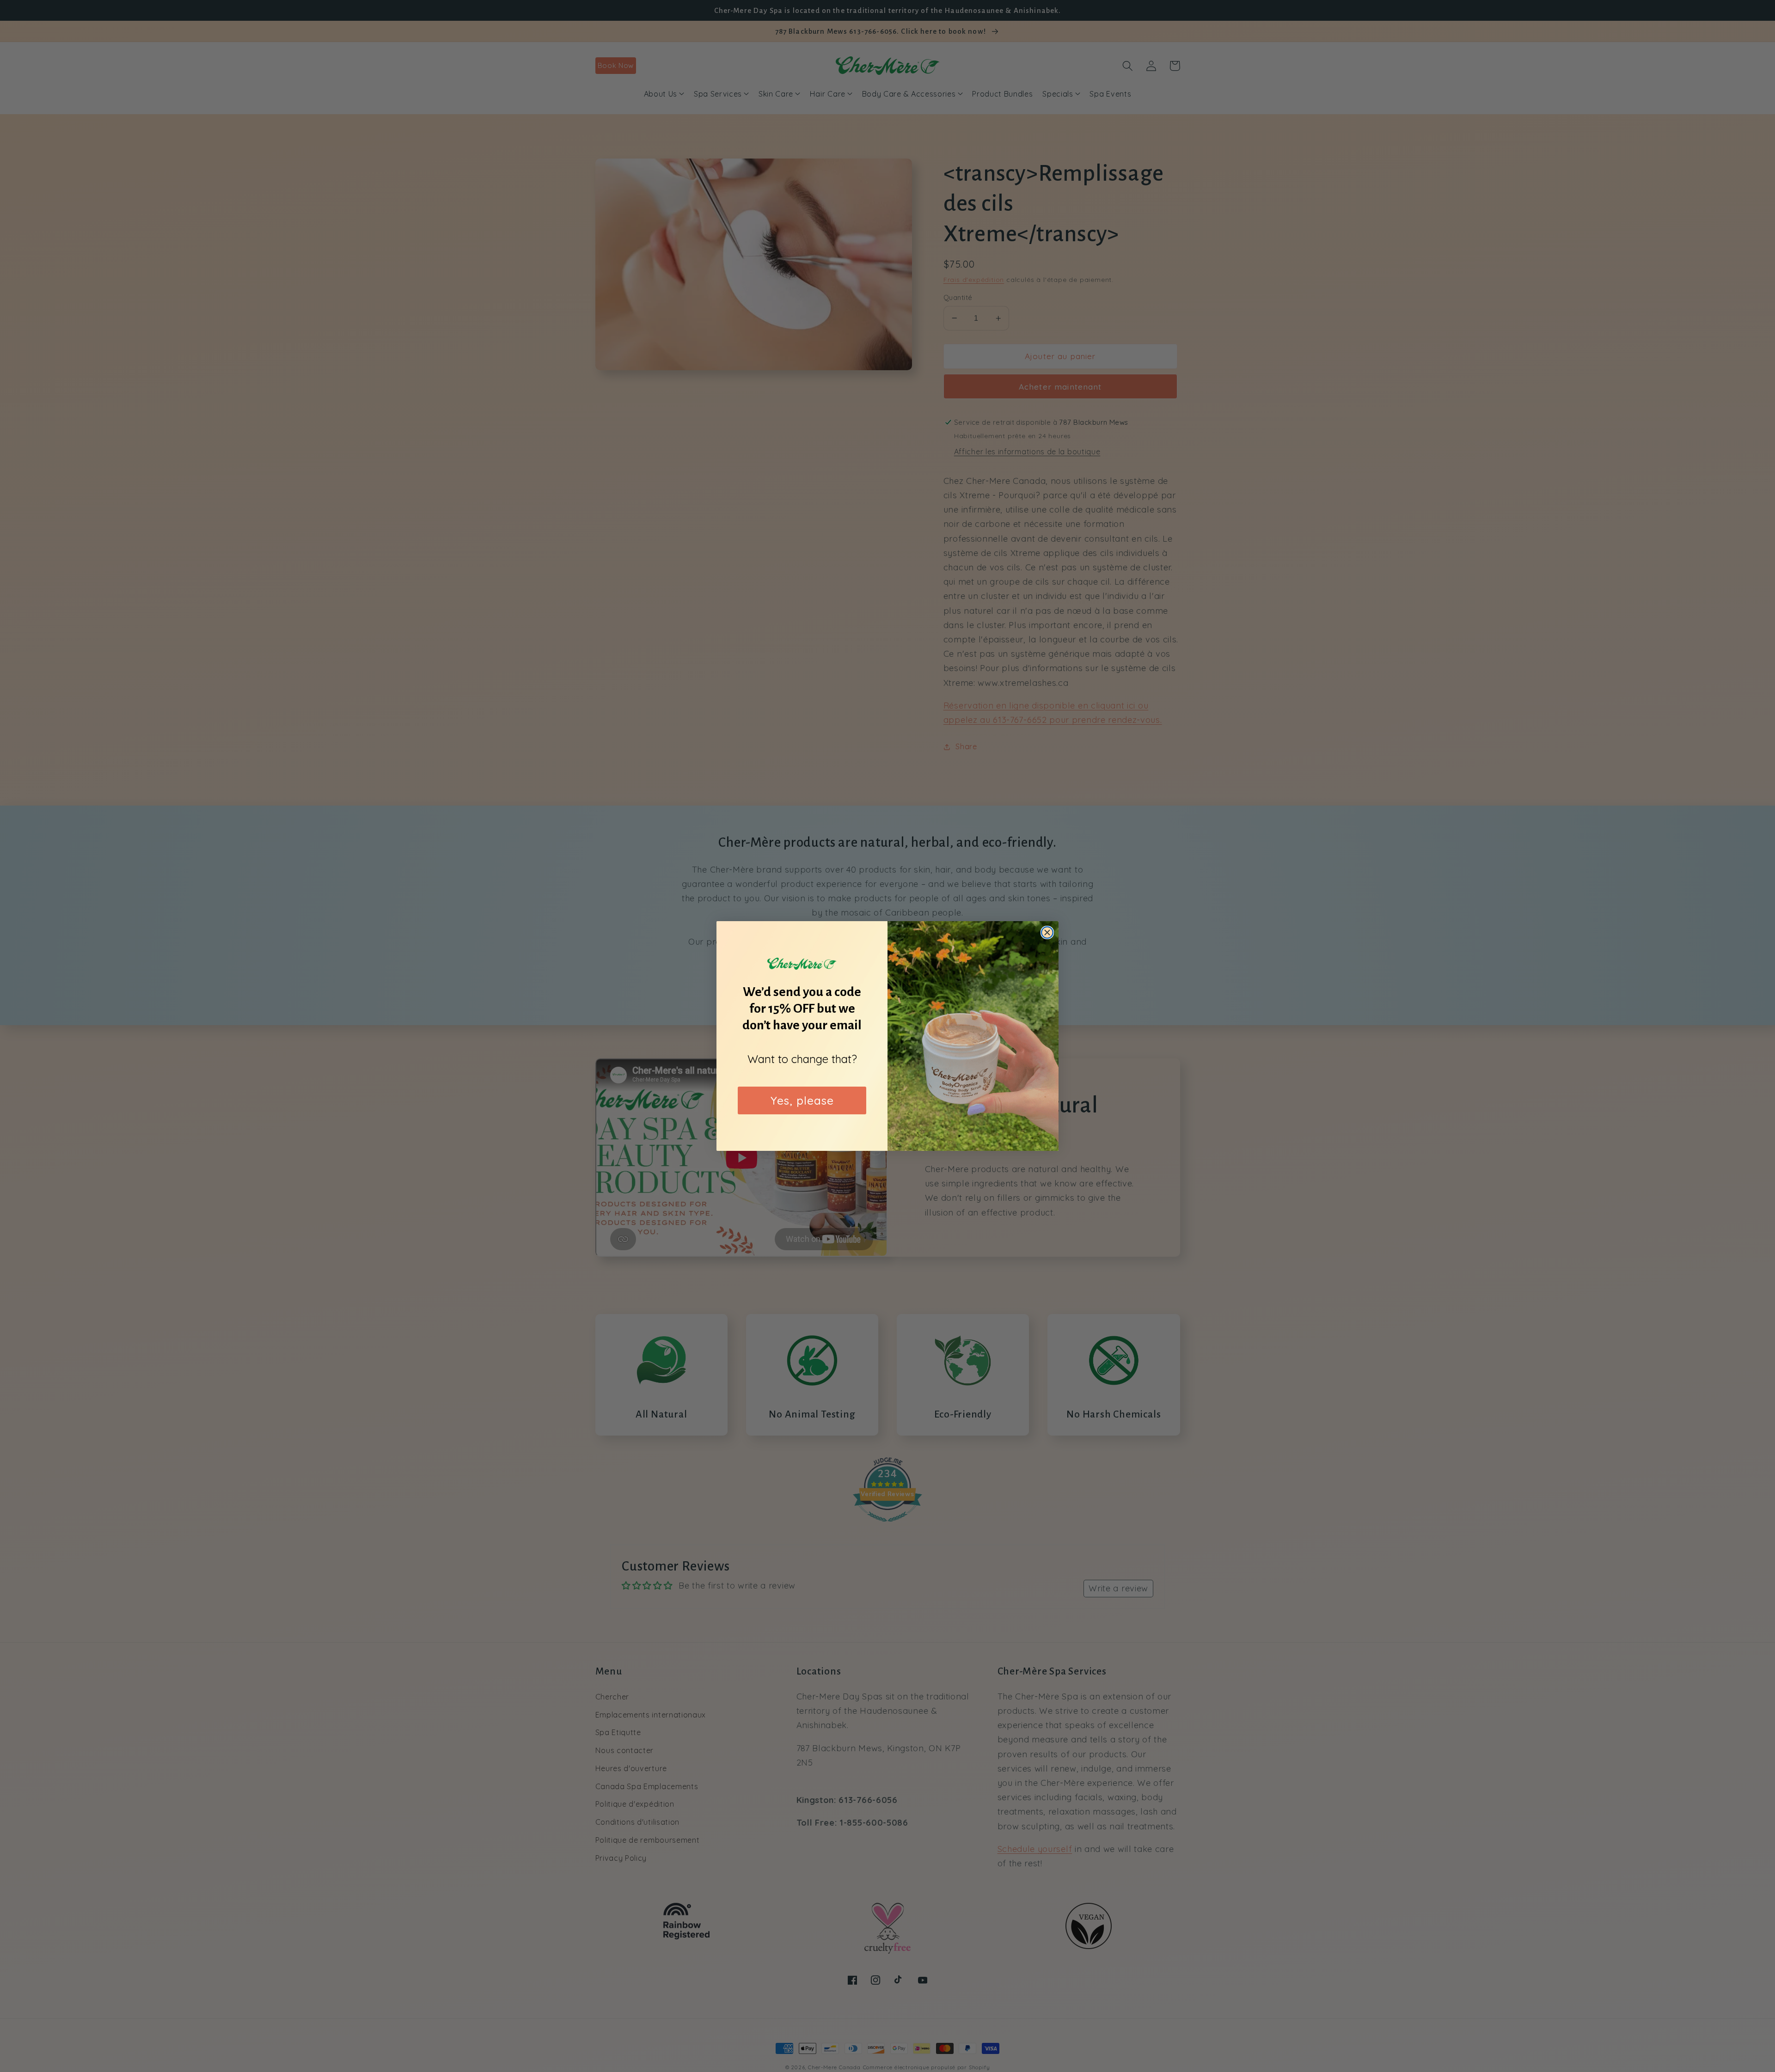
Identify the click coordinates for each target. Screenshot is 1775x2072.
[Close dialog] (1047, 932)
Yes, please (802, 1100)
